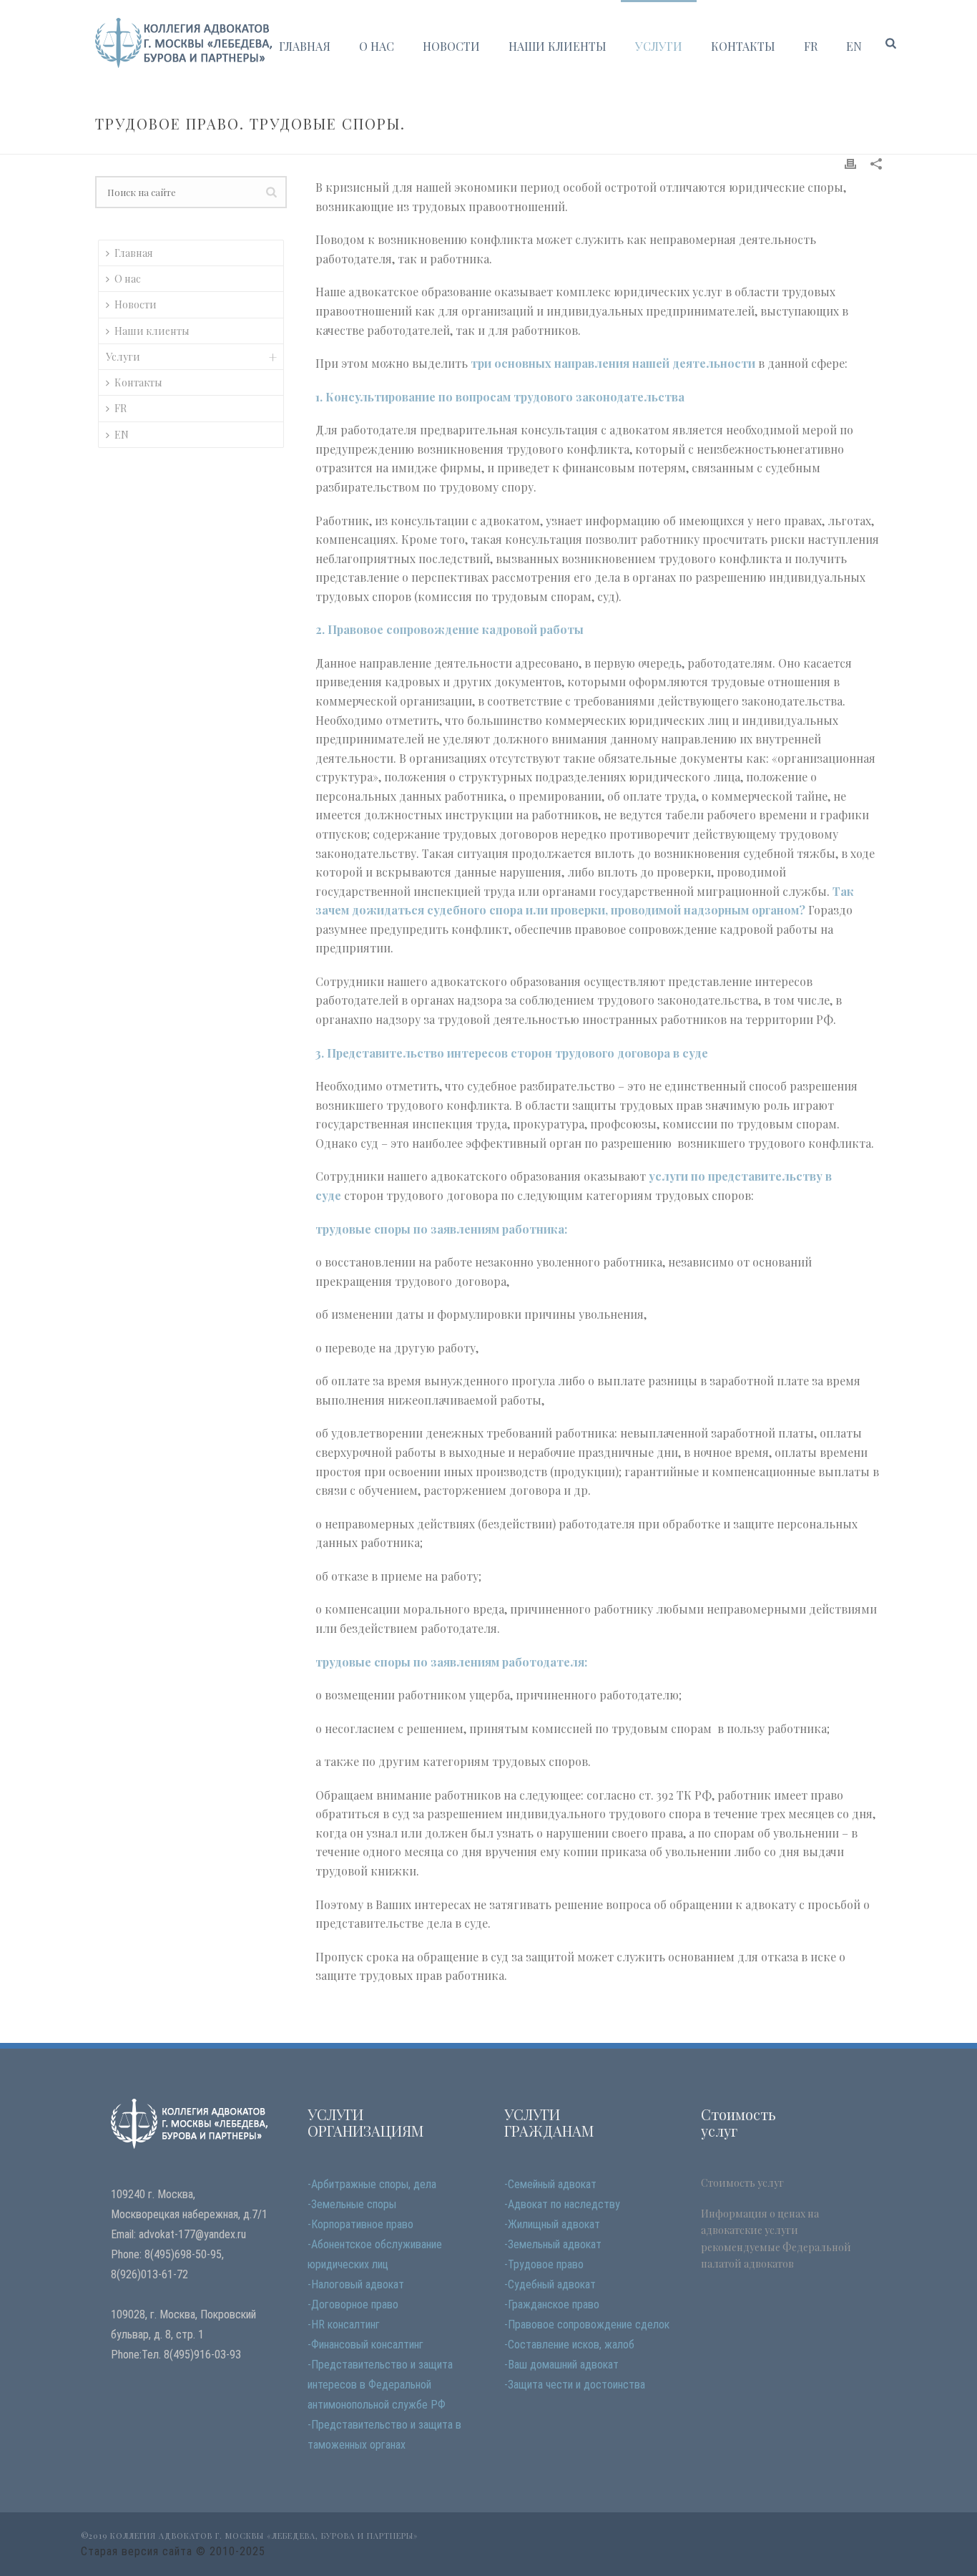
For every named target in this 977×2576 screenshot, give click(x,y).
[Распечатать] (850, 163)
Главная (305, 46)
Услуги (659, 46)
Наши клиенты (558, 46)
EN (854, 46)
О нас (377, 46)
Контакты (743, 46)
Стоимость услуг (742, 2183)
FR (811, 46)
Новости (451, 46)
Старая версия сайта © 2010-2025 (173, 2551)
